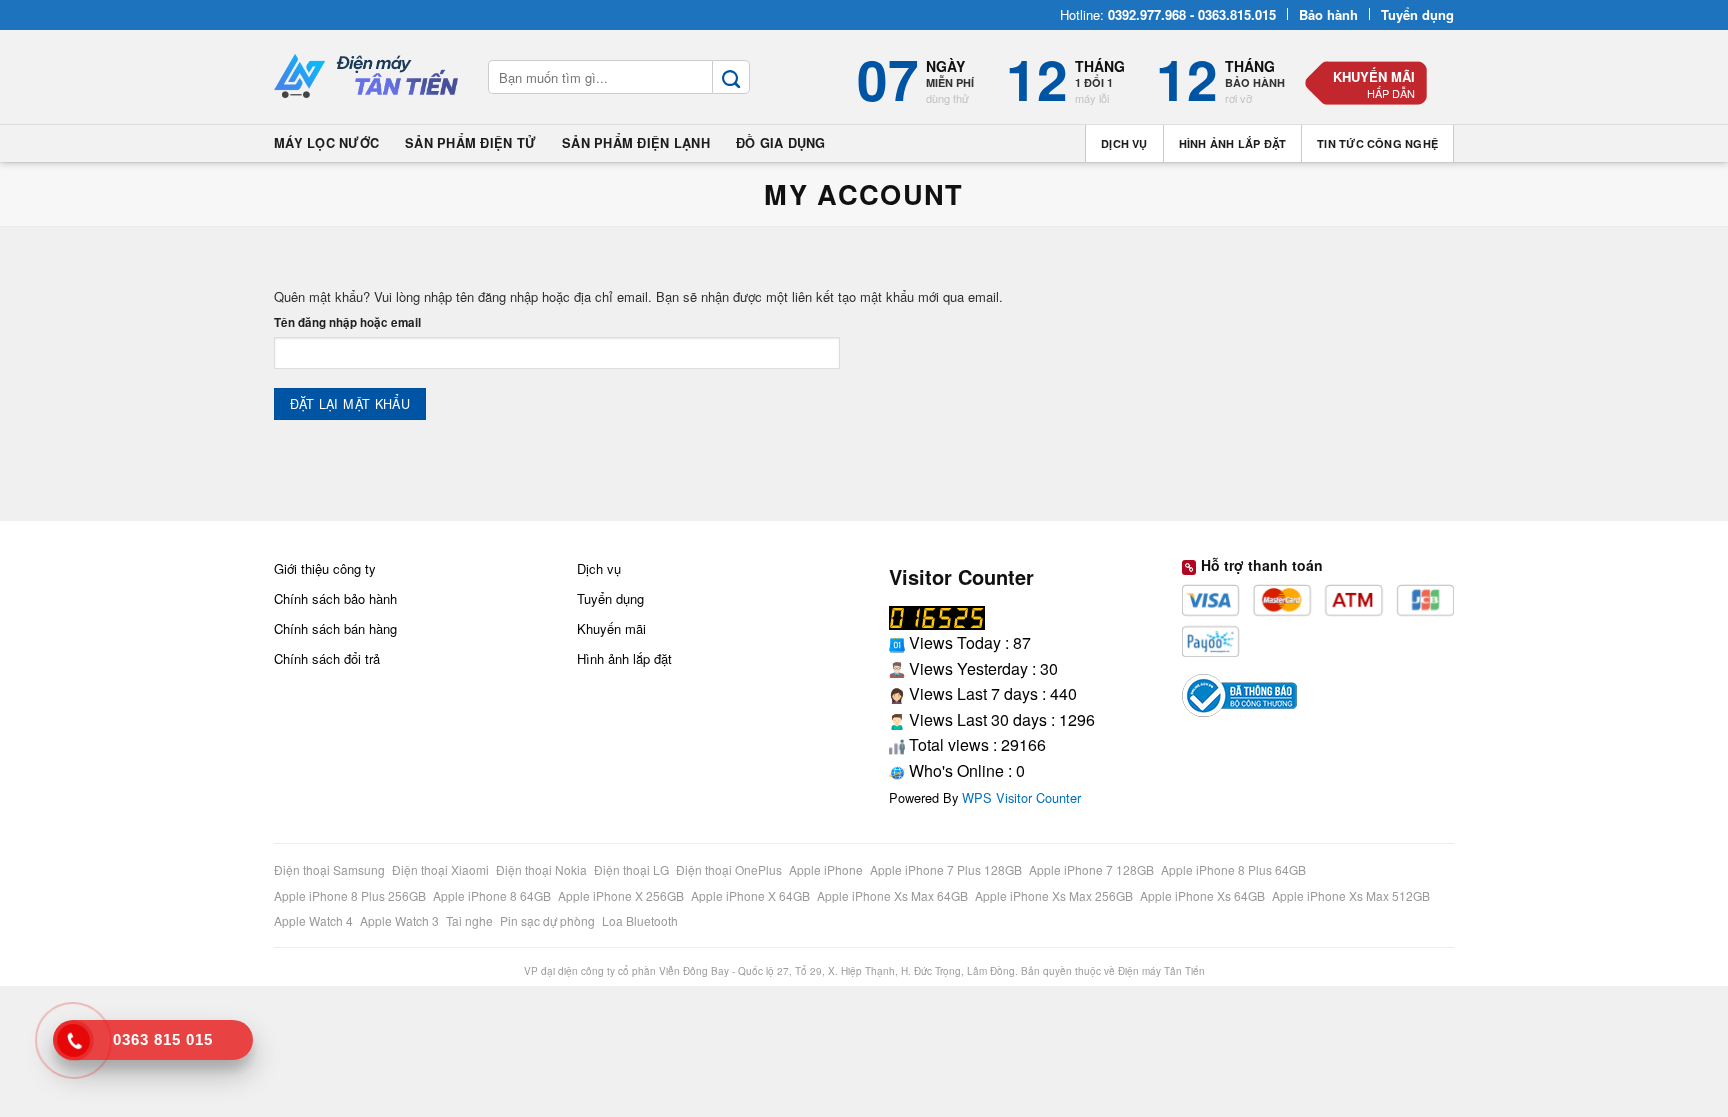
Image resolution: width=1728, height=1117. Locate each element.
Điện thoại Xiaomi (442, 869)
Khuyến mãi (1374, 76)
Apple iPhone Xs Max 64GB (894, 895)
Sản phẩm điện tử (470, 143)
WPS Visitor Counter (1021, 797)
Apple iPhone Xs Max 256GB (1055, 895)
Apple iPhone (827, 869)
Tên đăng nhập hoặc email (347, 322)
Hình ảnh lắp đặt (1233, 143)
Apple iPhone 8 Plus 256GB (351, 895)
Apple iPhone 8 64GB (493, 895)
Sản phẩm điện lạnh (636, 143)
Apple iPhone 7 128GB (1093, 869)
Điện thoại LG (633, 869)
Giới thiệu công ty (325, 568)
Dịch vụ (1124, 143)
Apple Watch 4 (315, 920)
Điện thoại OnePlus (730, 869)
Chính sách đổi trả (327, 658)
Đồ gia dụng (781, 143)
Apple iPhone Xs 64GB (1204, 895)
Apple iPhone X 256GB (622, 895)
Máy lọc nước (326, 143)
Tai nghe (471, 920)
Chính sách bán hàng (335, 628)
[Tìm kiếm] (731, 77)
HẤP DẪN (1391, 93)
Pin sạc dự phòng (549, 920)
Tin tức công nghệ (1377, 143)
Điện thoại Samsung (331, 869)
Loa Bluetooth (640, 920)
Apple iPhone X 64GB (752, 895)
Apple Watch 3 (401, 920)
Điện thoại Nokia (543, 869)
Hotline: (1168, 14)
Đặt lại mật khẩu (350, 404)
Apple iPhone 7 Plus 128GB (947, 869)
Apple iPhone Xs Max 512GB (1352, 895)
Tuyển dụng (610, 598)
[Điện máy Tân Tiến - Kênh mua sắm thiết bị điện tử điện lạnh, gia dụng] (366, 77)
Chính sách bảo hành (335, 598)
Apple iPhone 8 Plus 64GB (1235, 869)
